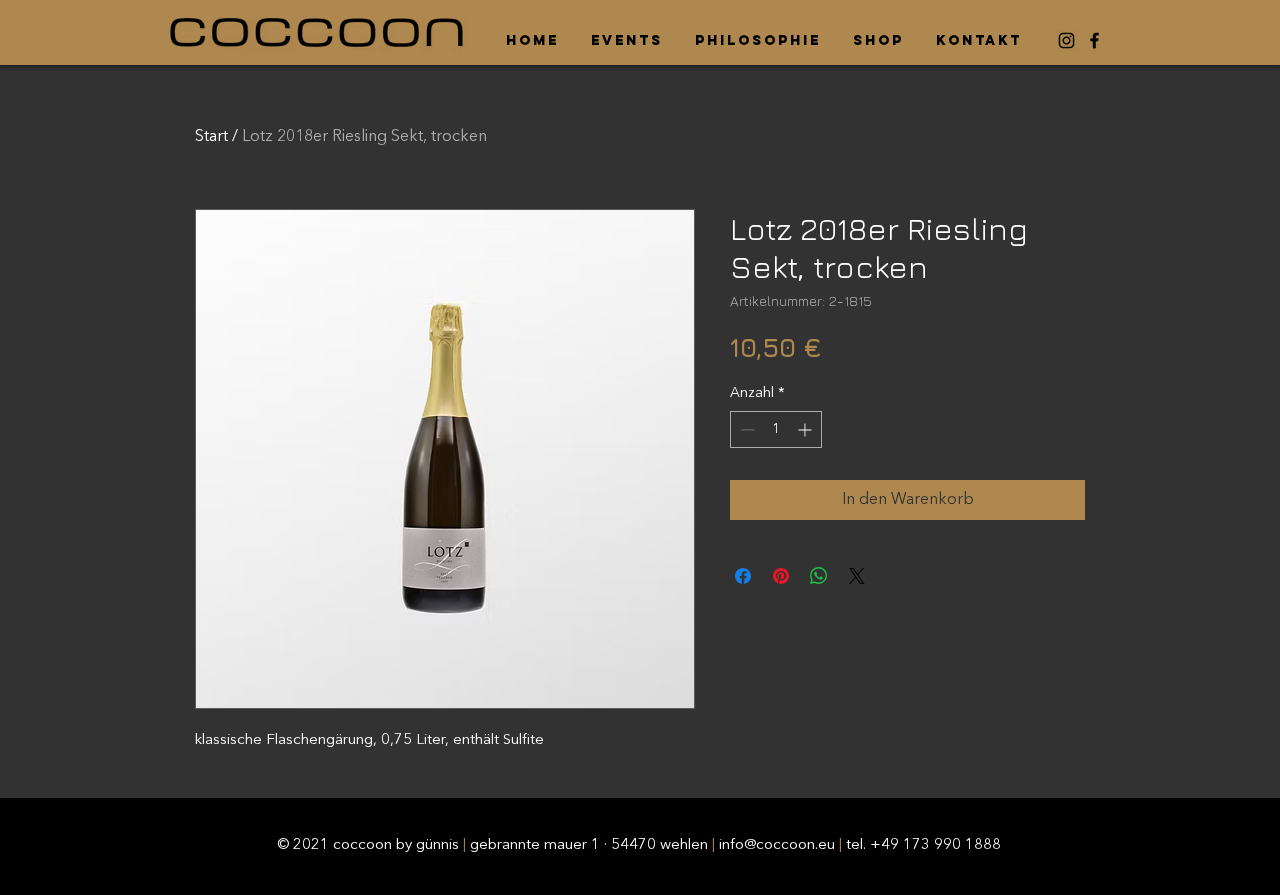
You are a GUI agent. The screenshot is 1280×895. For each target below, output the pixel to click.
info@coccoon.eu (777, 845)
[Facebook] (1094, 40)
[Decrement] (745, 429)
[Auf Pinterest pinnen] (781, 576)
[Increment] (806, 429)
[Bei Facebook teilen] (743, 576)
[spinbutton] (776, 429)
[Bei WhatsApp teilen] (819, 576)
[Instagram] (1066, 40)
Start (211, 137)
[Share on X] (857, 576)
